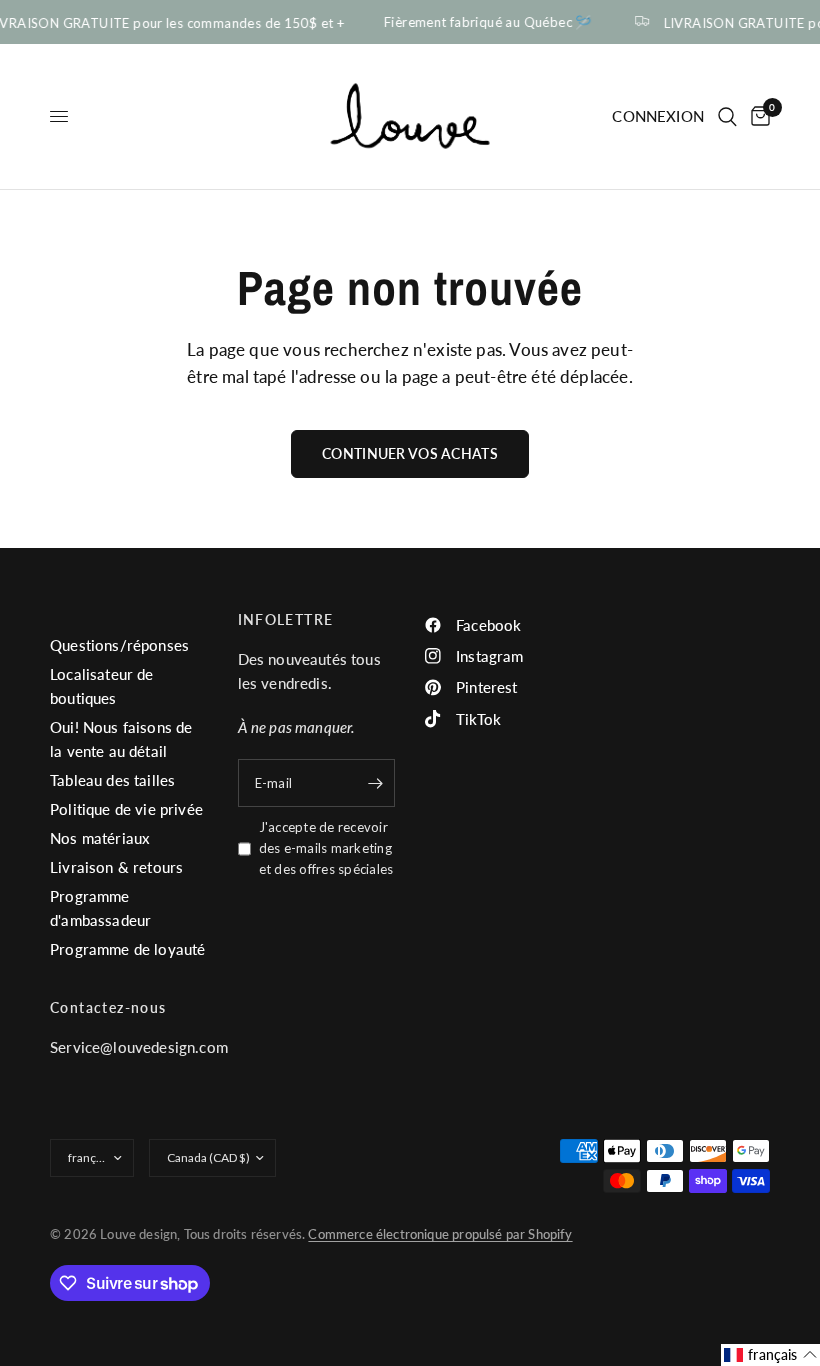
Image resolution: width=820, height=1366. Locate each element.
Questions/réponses (119, 645)
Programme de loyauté (127, 949)
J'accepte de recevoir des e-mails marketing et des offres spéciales (326, 848)
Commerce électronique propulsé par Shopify (440, 1234)
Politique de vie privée (126, 809)
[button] (770, 1355)
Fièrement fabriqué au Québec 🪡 (485, 22)
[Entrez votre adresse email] (375, 783)
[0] (757, 116)
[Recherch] (727, 116)
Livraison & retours (116, 867)
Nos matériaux (100, 838)
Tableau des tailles (112, 780)
